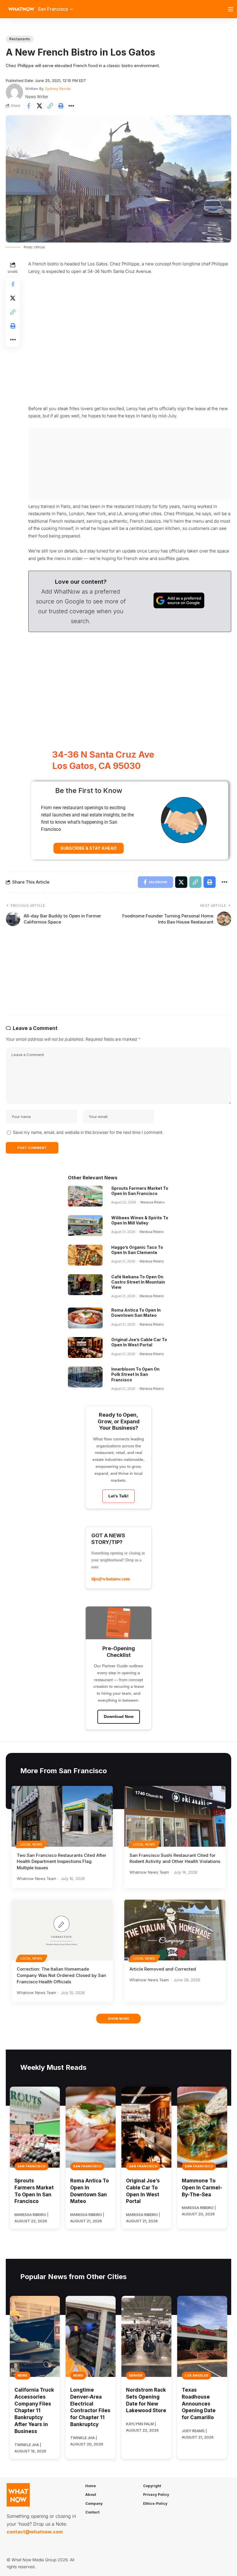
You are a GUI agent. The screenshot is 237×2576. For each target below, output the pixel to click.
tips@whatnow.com (111, 1579)
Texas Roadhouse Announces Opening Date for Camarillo (199, 2404)
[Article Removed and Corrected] (175, 1930)
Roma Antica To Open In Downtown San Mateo (136, 1313)
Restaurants (20, 39)
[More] (71, 106)
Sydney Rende (58, 89)
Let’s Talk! (118, 1496)
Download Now (119, 1716)
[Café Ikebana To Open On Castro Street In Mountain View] (85, 1285)
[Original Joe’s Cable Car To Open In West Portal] (85, 1347)
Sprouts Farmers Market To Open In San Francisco (140, 1191)
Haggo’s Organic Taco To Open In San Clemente (137, 1250)
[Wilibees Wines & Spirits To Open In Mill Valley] (85, 1226)
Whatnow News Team (36, 1879)
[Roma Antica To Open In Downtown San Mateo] (85, 1318)
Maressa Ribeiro (153, 1202)
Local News (32, 1844)
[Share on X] (39, 106)
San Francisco (32, 2166)
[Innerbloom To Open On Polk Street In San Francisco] (85, 1377)
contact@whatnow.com (35, 2532)
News (22, 2375)
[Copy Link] (50, 106)
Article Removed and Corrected (163, 1969)
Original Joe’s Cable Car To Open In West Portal (139, 1342)
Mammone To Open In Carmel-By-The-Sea (202, 2188)
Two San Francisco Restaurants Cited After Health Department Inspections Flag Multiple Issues (62, 1862)
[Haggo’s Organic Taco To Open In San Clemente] (85, 1255)
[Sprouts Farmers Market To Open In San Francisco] (85, 1196)
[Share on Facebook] (29, 106)
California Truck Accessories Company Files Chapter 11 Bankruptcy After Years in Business (34, 2411)
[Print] (61, 106)
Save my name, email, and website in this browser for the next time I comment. (88, 1132)
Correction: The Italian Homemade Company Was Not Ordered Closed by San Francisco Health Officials (61, 1975)
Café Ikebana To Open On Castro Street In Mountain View (138, 1282)
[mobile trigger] (232, 9)
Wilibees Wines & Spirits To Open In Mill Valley (140, 1220)
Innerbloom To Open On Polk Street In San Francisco (135, 1374)
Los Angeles (197, 2375)
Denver (136, 2375)
